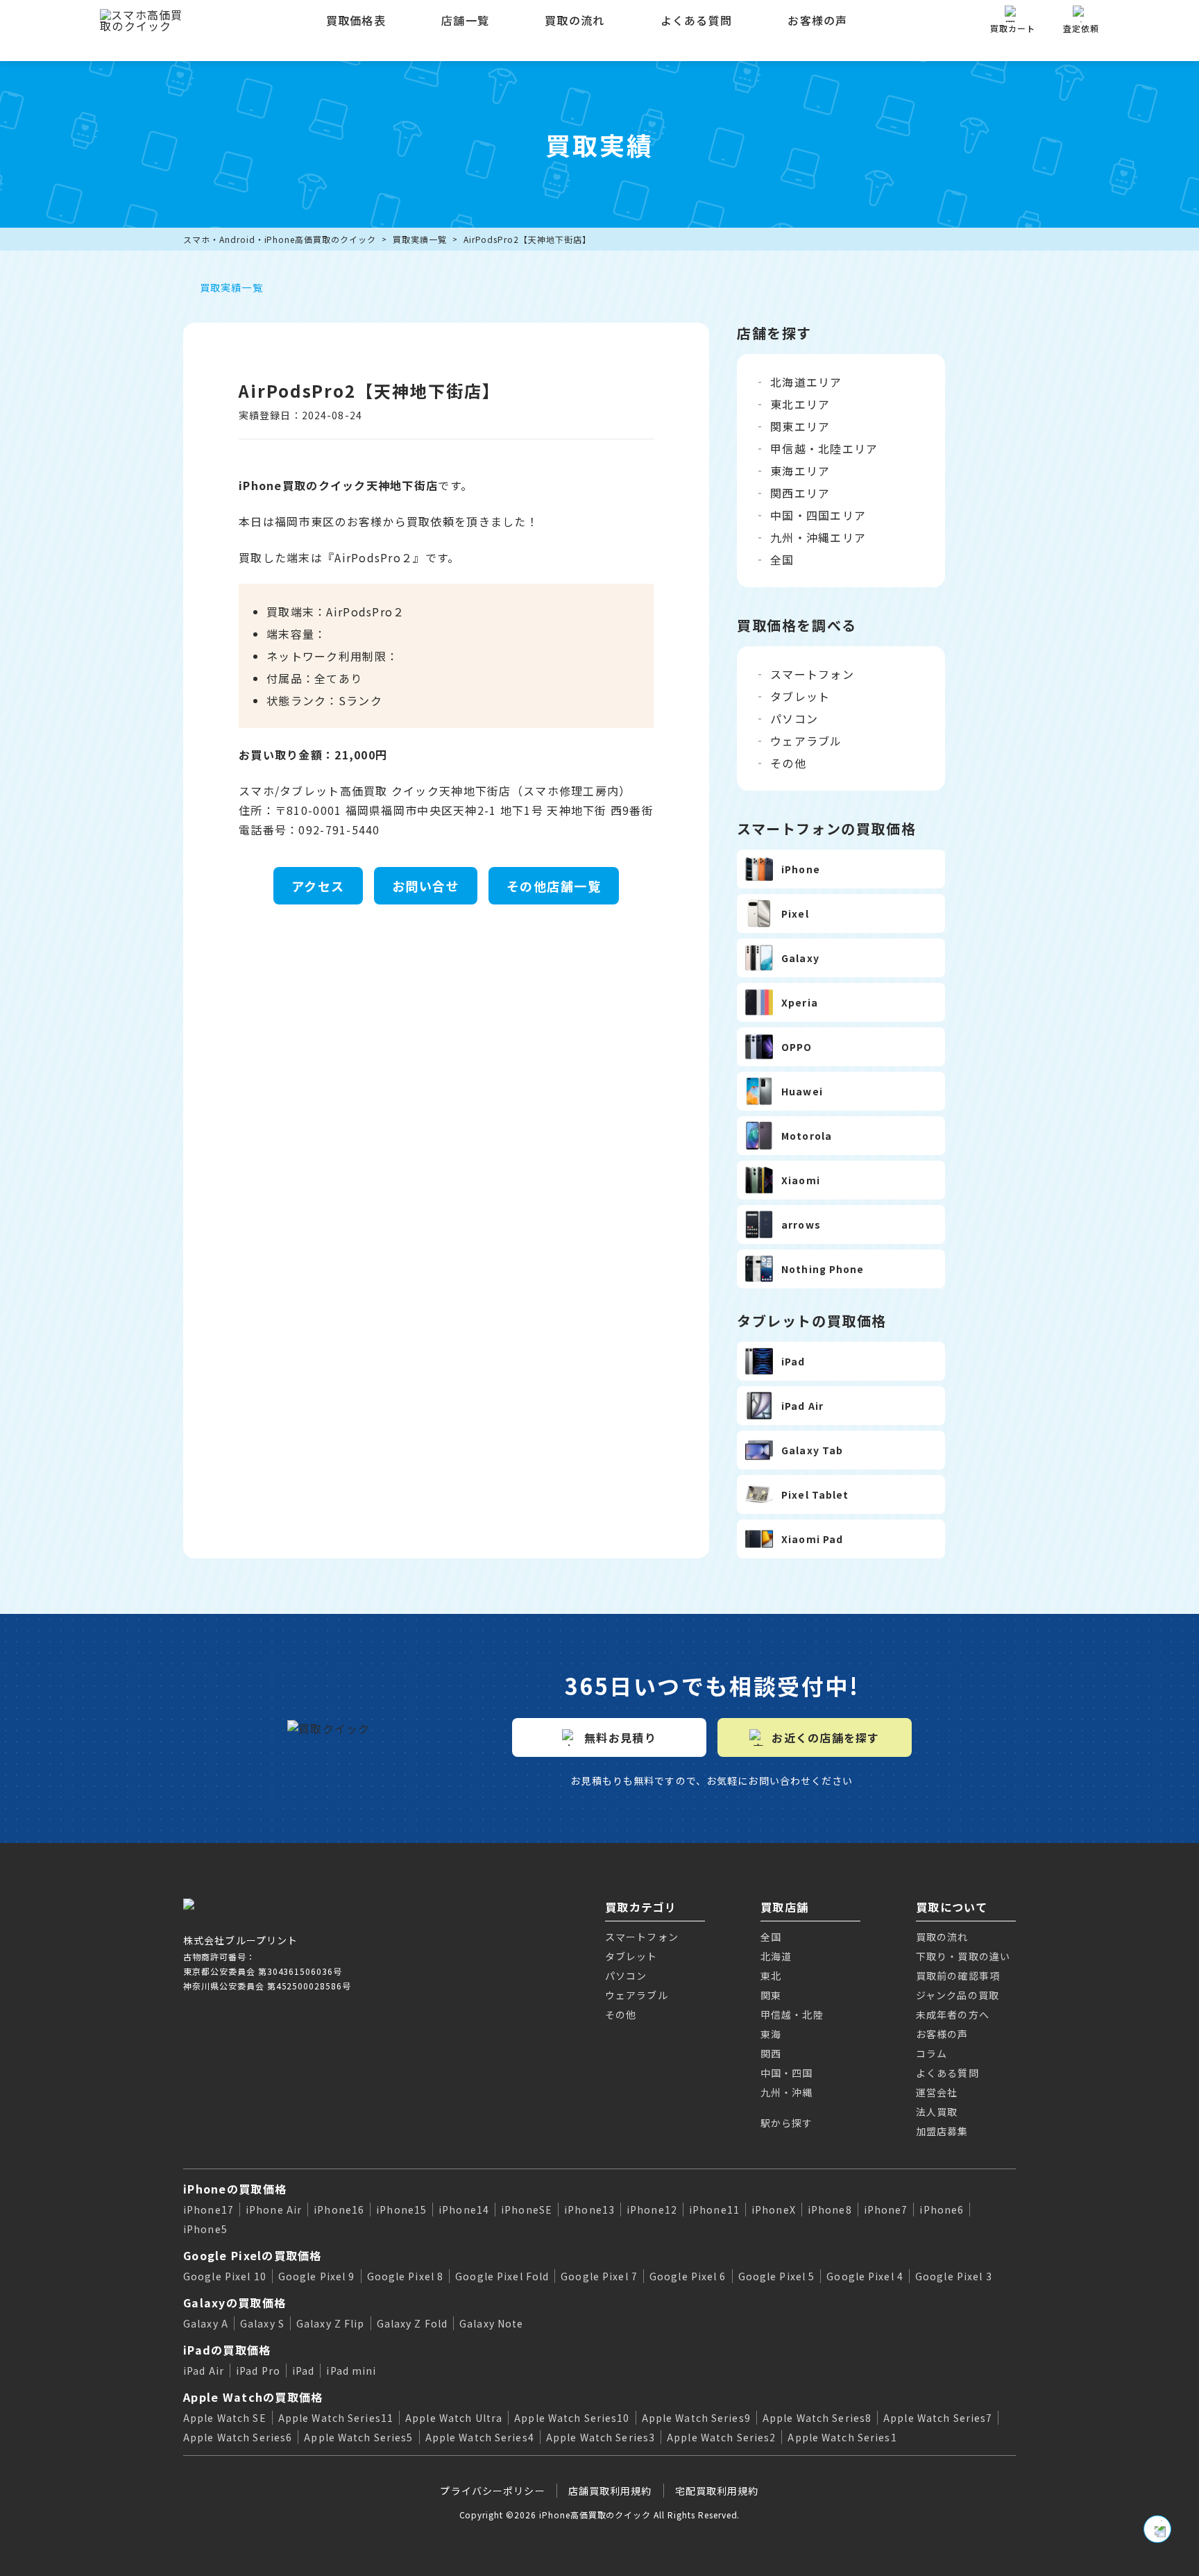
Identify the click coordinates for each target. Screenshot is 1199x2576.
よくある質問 (697, 20)
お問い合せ (426, 886)
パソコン (794, 718)
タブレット (800, 696)
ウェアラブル (806, 741)
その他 (788, 763)
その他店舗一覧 (554, 886)
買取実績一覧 (420, 239)
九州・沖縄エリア (818, 537)
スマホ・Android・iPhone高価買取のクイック (280, 239)
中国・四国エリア (818, 515)
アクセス (318, 886)
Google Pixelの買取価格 (253, 2255)
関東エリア (800, 426)
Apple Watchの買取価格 (253, 2397)
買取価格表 (356, 20)
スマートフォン (812, 674)
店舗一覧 (465, 20)
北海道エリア (806, 382)
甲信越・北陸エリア (824, 448)
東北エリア (800, 404)
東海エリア (800, 471)
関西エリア (800, 493)
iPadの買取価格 (227, 2350)
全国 (782, 559)
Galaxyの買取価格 (235, 2303)
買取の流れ (575, 20)
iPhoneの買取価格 (235, 2189)
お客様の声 (817, 20)
